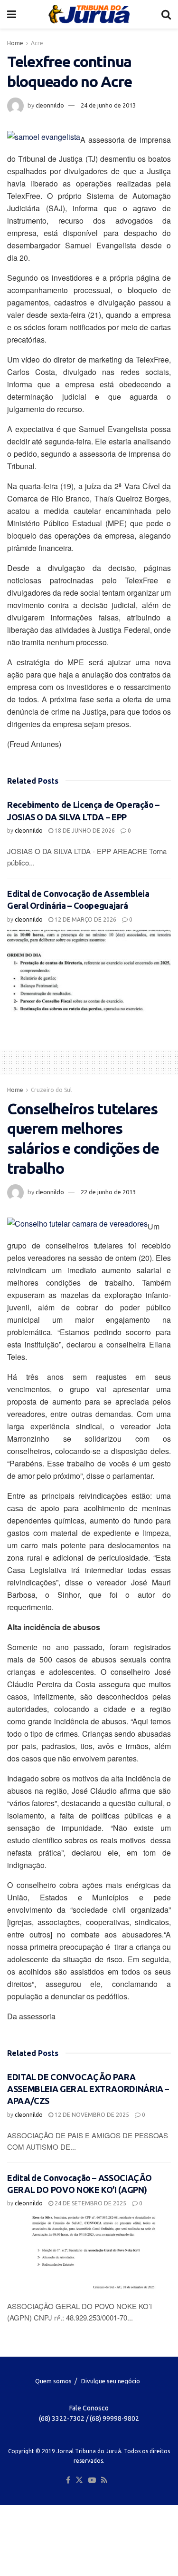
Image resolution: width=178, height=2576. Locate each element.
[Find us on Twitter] (79, 2480)
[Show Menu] (12, 14)
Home (15, 43)
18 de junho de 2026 (84, 831)
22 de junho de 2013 (108, 1192)
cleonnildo (50, 105)
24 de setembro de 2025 (90, 2203)
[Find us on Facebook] (68, 2480)
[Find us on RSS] (104, 2480)
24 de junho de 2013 (108, 105)
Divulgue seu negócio (111, 2381)
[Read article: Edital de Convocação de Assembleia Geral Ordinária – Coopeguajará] (89, 971)
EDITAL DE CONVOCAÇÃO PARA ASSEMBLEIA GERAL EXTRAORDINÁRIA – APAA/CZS (88, 2089)
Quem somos (53, 2381)
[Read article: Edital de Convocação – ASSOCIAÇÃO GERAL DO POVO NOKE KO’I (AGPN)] (89, 2255)
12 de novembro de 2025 (91, 2115)
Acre (37, 43)
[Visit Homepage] (89, 14)
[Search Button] (166, 14)
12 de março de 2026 (85, 919)
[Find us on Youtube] (92, 2480)
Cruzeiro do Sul (51, 1090)
